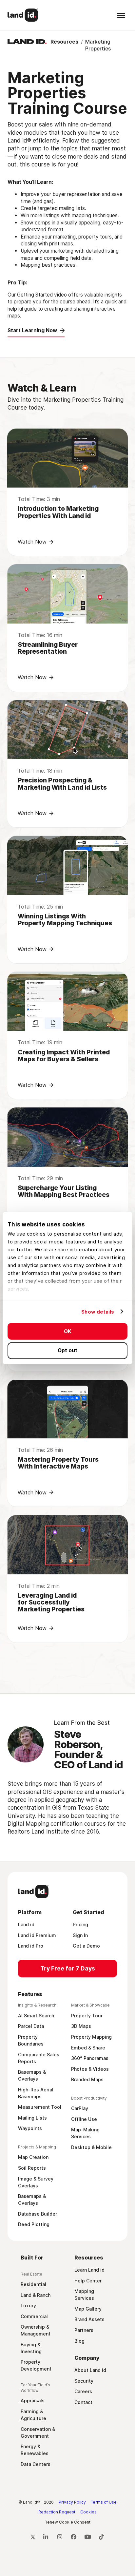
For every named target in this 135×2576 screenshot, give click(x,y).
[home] (23, 15)
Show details (98, 1311)
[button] (120, 15)
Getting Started (35, 295)
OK (68, 1331)
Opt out (67, 1350)
